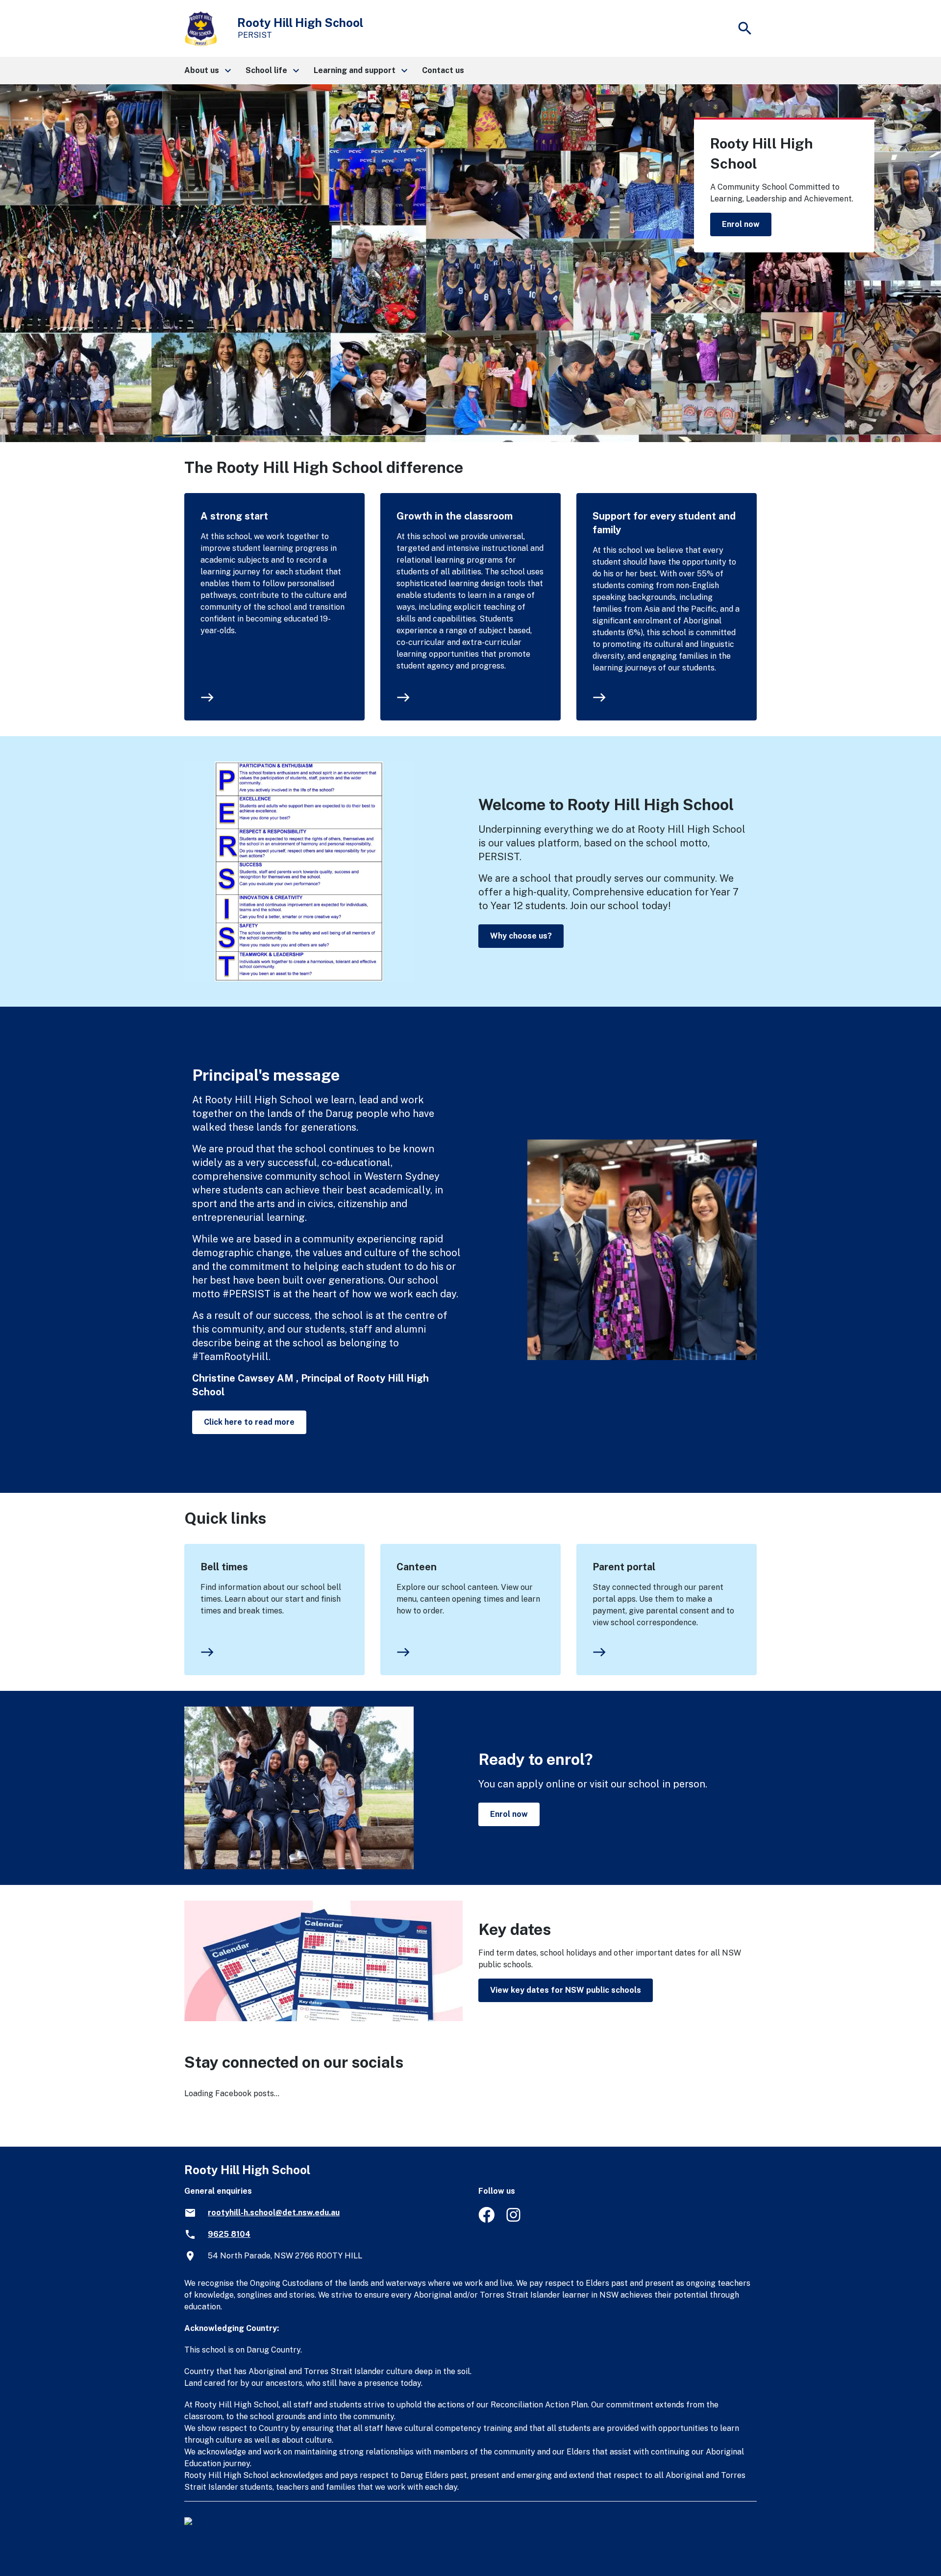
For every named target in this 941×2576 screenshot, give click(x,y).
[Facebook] (486, 2220)
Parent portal (624, 1567)
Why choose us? (521, 936)
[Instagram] (514, 2220)
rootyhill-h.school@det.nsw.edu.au (274, 2213)
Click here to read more (249, 1422)
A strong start (234, 516)
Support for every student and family (664, 523)
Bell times (224, 1567)
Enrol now (741, 224)
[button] (207, 71)
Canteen (417, 1567)
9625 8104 (229, 2234)
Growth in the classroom (455, 516)
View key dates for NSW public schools (566, 1990)
